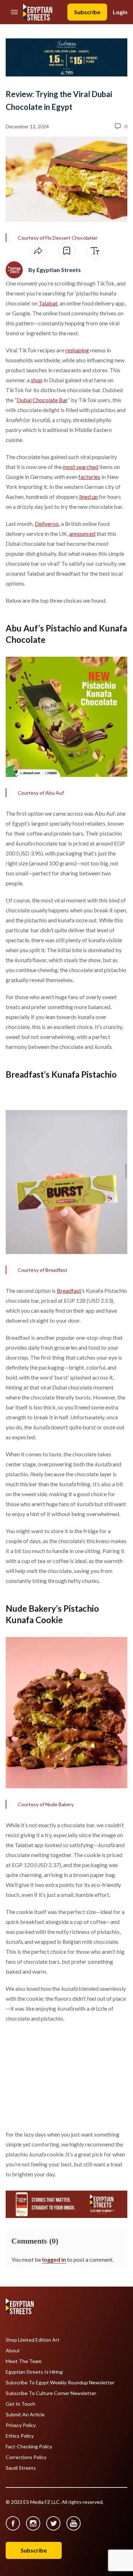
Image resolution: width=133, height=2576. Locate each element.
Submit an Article (25, 2415)
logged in (54, 2259)
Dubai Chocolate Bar (42, 400)
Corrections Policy (26, 2457)
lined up (88, 497)
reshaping (77, 350)
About (13, 2351)
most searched (81, 467)
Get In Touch (21, 2404)
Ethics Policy (20, 2436)
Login (120, 12)
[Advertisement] (60, 2075)
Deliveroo (47, 524)
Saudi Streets (21, 2468)
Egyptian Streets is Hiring (34, 2372)
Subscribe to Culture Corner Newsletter (51, 2393)
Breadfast (69, 1290)
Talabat (48, 303)
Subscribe (87, 12)
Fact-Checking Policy (29, 2447)
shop (37, 380)
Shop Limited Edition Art (33, 2340)
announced (82, 534)
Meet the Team (24, 2361)
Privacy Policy (21, 2425)
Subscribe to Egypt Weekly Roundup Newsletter (60, 2383)
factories (89, 477)
